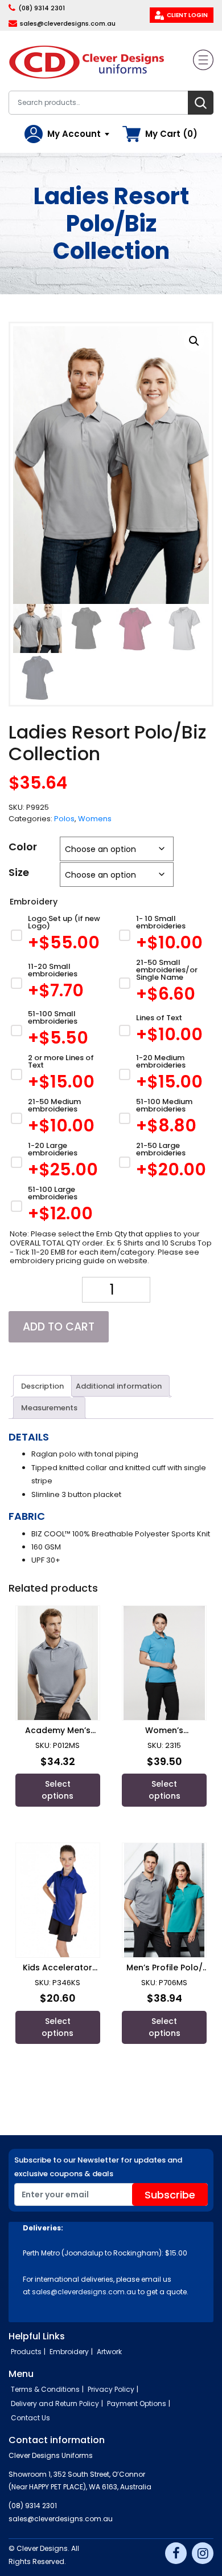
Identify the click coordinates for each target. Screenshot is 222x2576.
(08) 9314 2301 (42, 8)
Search (201, 103)
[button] (194, 341)
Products (26, 2352)
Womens (95, 819)
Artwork (109, 2352)
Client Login (187, 15)
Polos (64, 819)
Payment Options (137, 2403)
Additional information (119, 1386)
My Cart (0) (171, 134)
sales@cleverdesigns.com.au (68, 23)
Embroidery (69, 2352)
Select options (57, 1790)
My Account (74, 134)
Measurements (49, 1408)
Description (42, 1386)
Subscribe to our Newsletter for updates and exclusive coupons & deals (98, 2167)
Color (23, 847)
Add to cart (59, 1327)
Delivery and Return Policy (55, 2403)
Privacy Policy (111, 2389)
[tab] (42, 1386)
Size (19, 872)
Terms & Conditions (45, 2389)
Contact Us (30, 2418)
